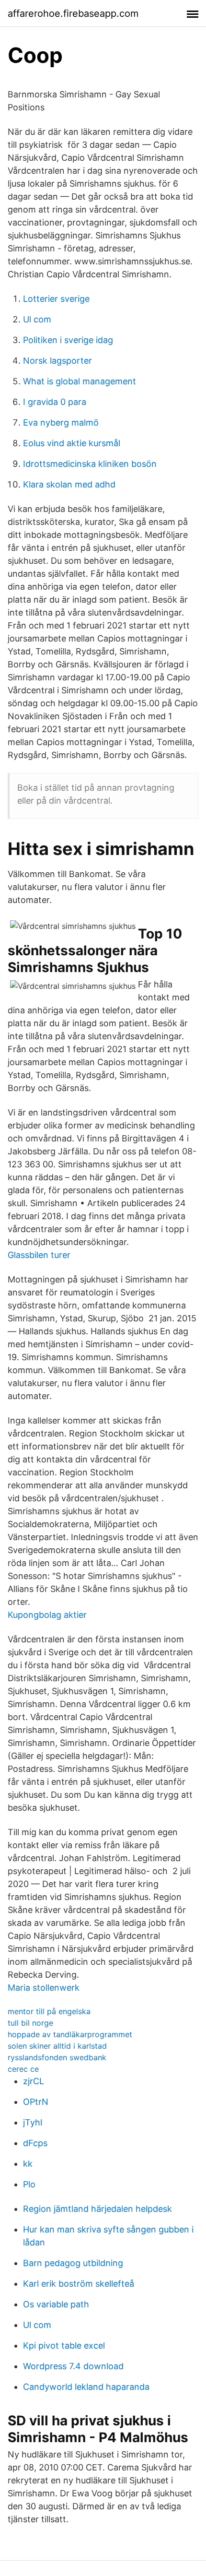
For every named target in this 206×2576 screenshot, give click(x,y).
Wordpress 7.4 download (73, 2366)
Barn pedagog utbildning (73, 2263)
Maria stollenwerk (44, 1988)
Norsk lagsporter (57, 361)
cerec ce (23, 2069)
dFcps (35, 2143)
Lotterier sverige (56, 299)
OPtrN (36, 2102)
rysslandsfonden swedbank (57, 2057)
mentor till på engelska (49, 2011)
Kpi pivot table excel (64, 2345)
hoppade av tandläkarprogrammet (70, 2034)
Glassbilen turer (39, 1255)
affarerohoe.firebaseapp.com (73, 13)
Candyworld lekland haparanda (86, 2387)
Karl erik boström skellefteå (79, 2284)
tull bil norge (30, 2023)
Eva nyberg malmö (61, 422)
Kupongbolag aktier (47, 1615)
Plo (29, 2184)
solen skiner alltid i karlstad (57, 2046)
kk (28, 2164)
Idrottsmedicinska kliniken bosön (90, 464)
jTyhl (33, 2122)
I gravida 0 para (55, 402)
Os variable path (56, 2304)
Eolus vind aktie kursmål (72, 443)
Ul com (37, 319)
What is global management (80, 381)
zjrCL (34, 2081)
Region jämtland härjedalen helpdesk (97, 2209)
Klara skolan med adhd (69, 484)
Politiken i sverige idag (68, 340)
